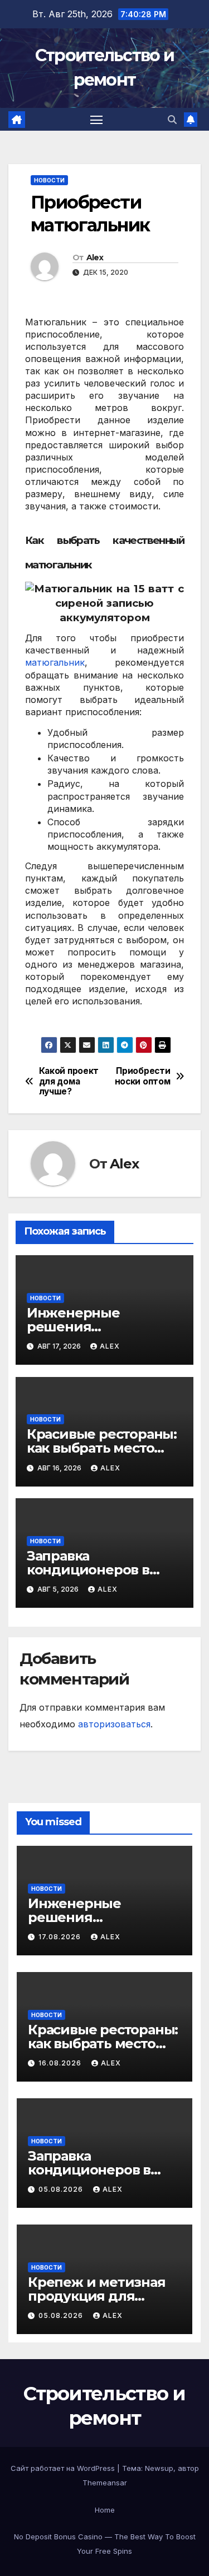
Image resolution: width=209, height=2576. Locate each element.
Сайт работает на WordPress (64, 2468)
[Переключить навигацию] (96, 120)
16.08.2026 (61, 2063)
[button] (172, 120)
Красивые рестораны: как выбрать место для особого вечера (102, 1448)
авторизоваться (114, 1724)
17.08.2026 (61, 1937)
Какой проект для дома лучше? (69, 1081)
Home (105, 2510)
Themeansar (105, 2483)
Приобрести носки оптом (143, 1076)
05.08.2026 (62, 2189)
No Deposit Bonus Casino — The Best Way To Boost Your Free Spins (105, 2544)
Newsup (159, 2468)
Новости (49, 180)
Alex (95, 257)
